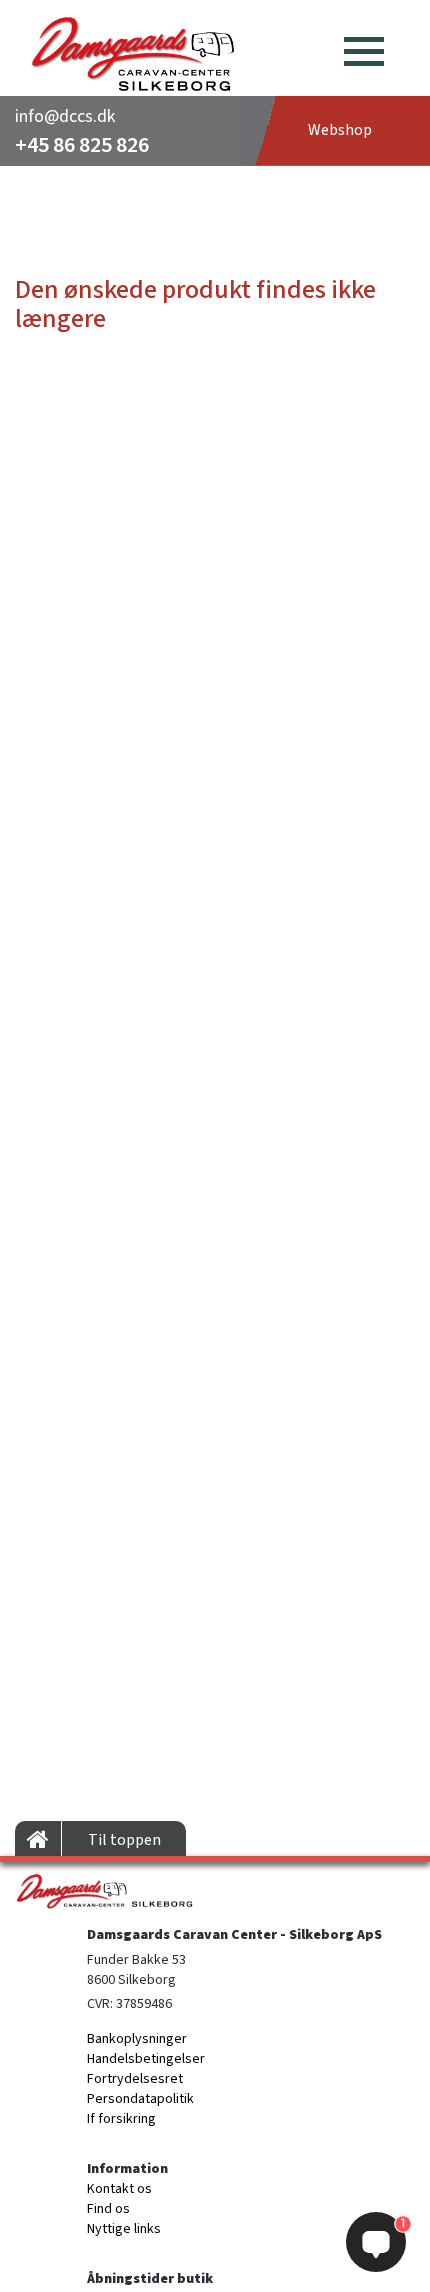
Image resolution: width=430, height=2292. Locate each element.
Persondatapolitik (140, 2099)
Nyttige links (124, 2229)
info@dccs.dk (65, 116)
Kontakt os (119, 2189)
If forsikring (121, 2119)
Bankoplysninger (137, 2039)
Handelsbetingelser (146, 2059)
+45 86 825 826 (82, 145)
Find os (108, 2209)
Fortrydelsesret (135, 2079)
